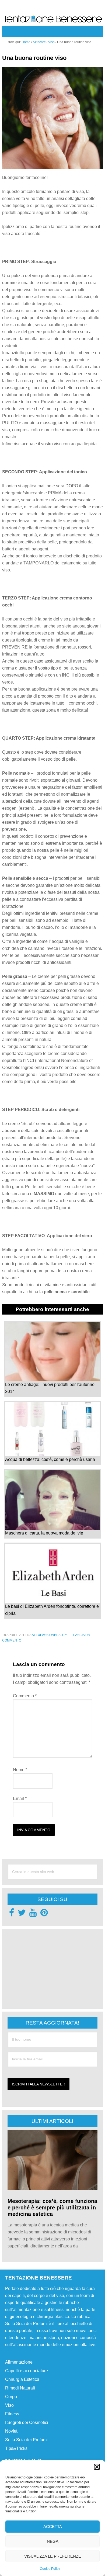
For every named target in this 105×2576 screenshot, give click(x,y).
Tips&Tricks (16, 2448)
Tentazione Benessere (52, 20)
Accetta (53, 2527)
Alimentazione (19, 2362)
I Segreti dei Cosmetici (27, 2422)
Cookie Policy (50, 2569)
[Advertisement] (48, 1968)
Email (20, 1799)
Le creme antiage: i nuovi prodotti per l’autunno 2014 (50, 1388)
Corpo (11, 2397)
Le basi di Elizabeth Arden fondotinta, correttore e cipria (52, 1610)
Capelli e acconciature (27, 2371)
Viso (9, 2405)
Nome (20, 1770)
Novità (11, 2431)
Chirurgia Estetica (22, 2379)
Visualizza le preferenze (53, 2556)
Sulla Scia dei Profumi (26, 2440)
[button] (97, 2467)
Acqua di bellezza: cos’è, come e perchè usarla (50, 1459)
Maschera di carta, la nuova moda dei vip (44, 1533)
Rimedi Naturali (20, 2388)
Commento (25, 1696)
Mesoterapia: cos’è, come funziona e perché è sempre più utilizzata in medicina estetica (52, 2208)
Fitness (12, 2414)
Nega (53, 2541)
